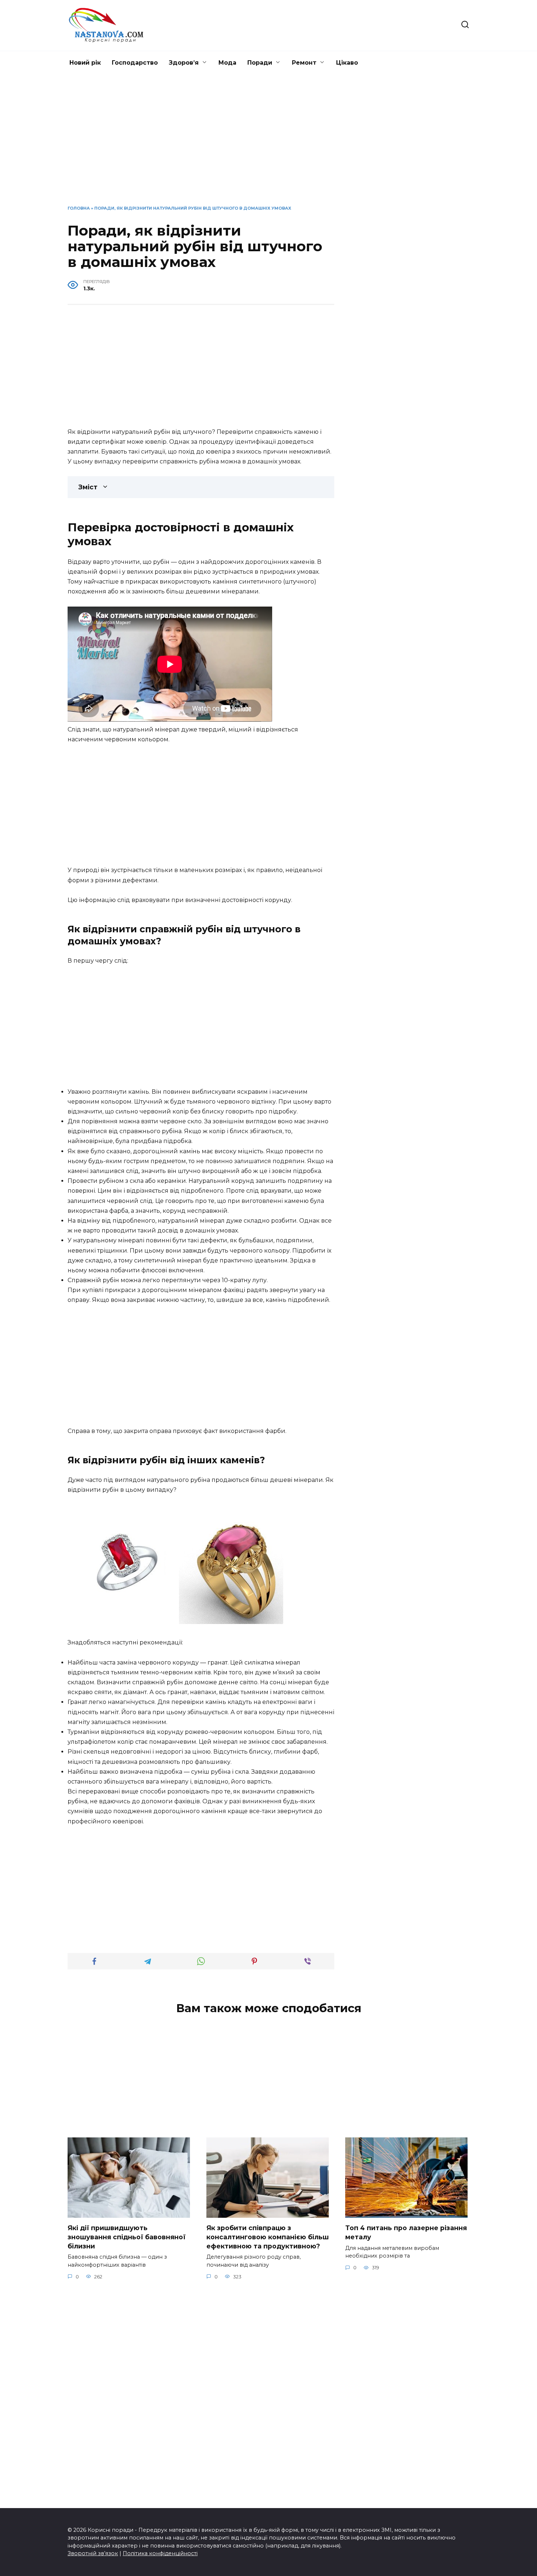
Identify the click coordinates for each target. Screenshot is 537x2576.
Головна (79, 208)
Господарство (135, 63)
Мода (227, 63)
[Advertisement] (268, 145)
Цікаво (347, 63)
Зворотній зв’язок (93, 2553)
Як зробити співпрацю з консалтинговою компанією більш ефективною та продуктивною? (268, 2237)
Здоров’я (184, 63)
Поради (260, 63)
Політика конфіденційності (160, 2553)
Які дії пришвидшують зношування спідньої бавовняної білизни (127, 2237)
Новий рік (85, 63)
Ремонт (304, 63)
